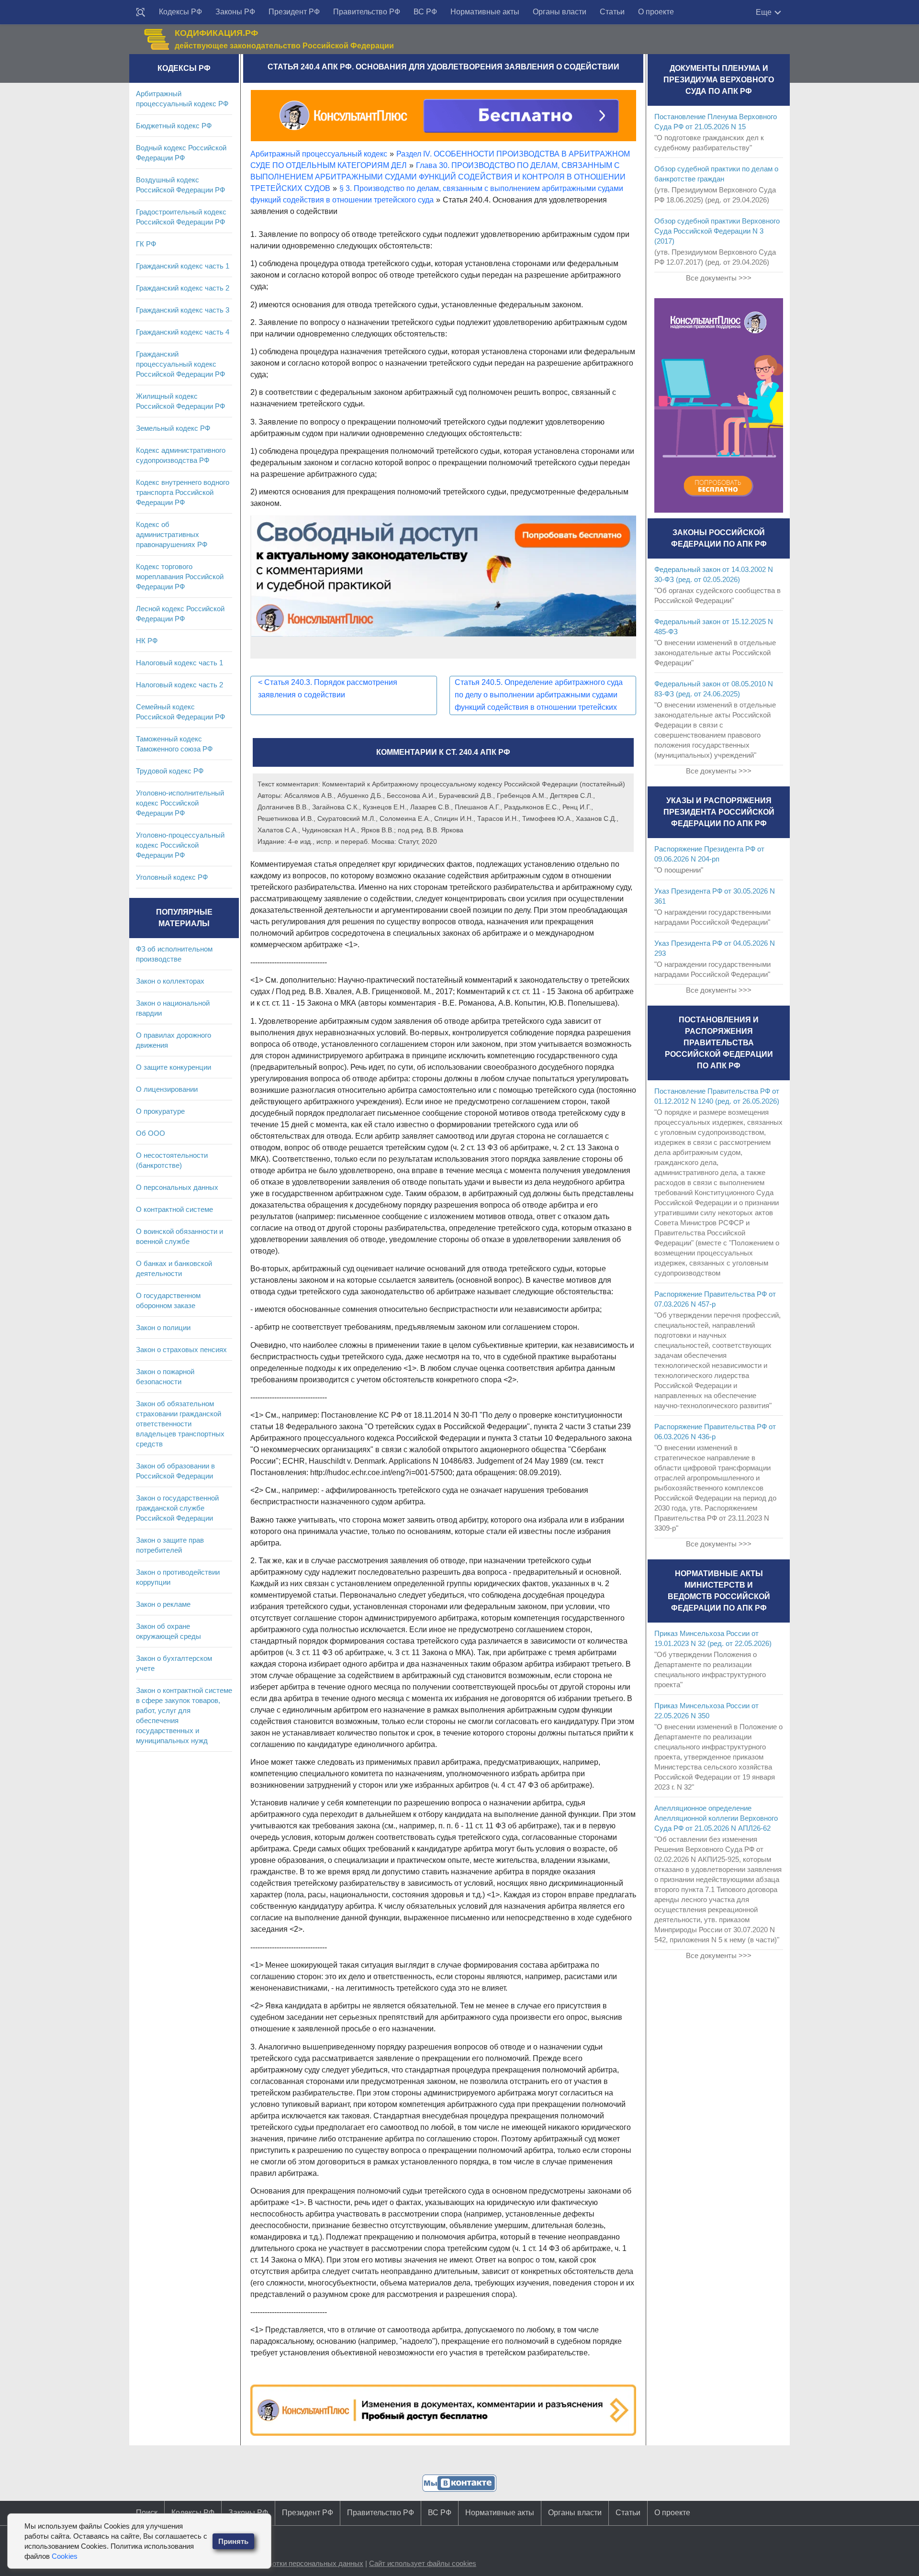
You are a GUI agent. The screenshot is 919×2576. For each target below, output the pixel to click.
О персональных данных (177, 1187)
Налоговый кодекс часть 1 (179, 663)
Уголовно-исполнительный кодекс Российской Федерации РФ (180, 803)
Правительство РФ (367, 12)
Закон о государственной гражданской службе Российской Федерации (177, 1508)
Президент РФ (294, 12)
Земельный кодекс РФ (173, 428)
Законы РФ (235, 12)
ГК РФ (146, 244)
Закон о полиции (163, 1327)
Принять (233, 2541)
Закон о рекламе (163, 1604)
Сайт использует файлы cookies (423, 2563)
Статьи (612, 12)
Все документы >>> (719, 278)
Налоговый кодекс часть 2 (179, 685)
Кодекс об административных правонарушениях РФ (172, 534)
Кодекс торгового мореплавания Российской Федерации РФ (180, 577)
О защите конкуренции (174, 1067)
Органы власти (560, 12)
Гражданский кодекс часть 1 (183, 266)
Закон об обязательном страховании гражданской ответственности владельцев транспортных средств (180, 1424)
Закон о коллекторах (170, 981)
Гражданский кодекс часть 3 (183, 310)
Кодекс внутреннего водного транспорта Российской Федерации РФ (183, 492)
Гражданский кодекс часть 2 (183, 288)
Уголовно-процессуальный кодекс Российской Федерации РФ (180, 845)
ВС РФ (425, 12)
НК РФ (147, 641)
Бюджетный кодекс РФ (174, 126)
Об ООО (151, 1133)
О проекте (656, 12)
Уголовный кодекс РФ (172, 877)
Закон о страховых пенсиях (181, 1350)
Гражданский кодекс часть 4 (183, 332)
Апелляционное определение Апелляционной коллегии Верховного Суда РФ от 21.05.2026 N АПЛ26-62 (716, 1818)
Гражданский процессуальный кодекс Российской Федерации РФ (180, 364)
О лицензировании (167, 1089)
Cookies (65, 2556)
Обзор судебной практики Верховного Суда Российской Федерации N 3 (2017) (717, 231)
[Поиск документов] (141, 12)
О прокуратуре (160, 1111)
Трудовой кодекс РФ (170, 771)
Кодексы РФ (180, 12)
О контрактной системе (174, 1209)
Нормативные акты (485, 12)
